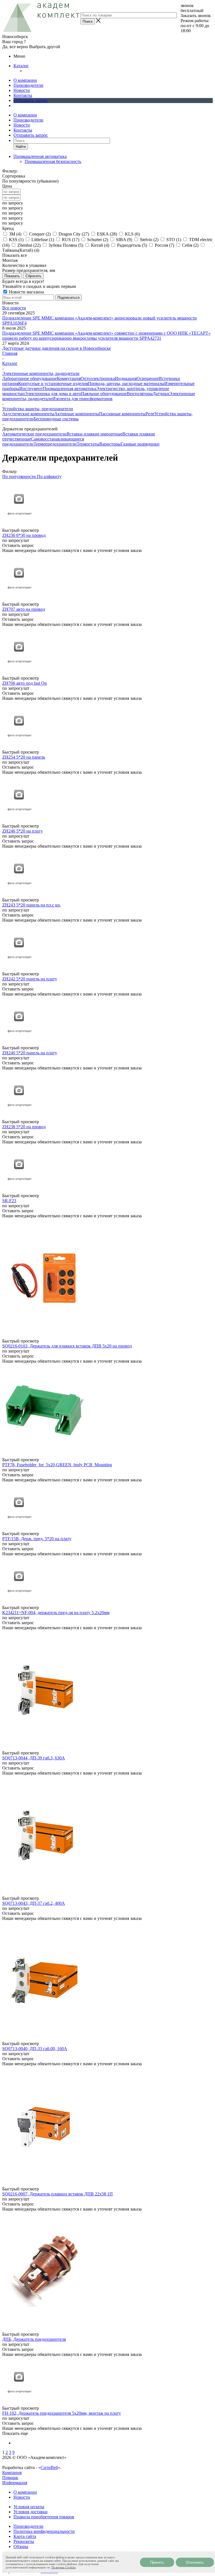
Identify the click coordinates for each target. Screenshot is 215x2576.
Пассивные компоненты (122, 414)
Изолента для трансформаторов (82, 399)
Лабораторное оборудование (30, 378)
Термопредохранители (55, 444)
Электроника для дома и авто (53, 394)
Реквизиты (24, 2541)
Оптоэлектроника (98, 378)
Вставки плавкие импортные (94, 434)
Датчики (161, 394)
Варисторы (110, 444)
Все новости (14, 308)
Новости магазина (26, 292)
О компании (25, 80)
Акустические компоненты (28, 414)
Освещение (148, 378)
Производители (28, 85)
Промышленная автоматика (69, 389)
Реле (150, 414)
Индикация (126, 378)
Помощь (10, 2478)
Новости (22, 90)
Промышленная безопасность (53, 161)
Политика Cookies (64, 2567)
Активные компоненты (77, 414)
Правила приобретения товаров (44, 2517)
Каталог (21, 66)
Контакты (23, 95)
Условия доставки (31, 2512)
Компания (12, 2473)
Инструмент (31, 389)
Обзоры (21, 2546)
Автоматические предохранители (34, 434)
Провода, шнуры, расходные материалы (126, 384)
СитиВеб (49, 2467)
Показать (12, 276)
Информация (15, 2483)
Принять (157, 2562)
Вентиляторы (140, 394)
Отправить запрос (31, 100)
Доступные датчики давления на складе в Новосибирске (57, 348)
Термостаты (88, 444)
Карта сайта (25, 2536)
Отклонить (195, 2562)
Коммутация (69, 378)
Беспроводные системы (56, 419)
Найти (21, 147)
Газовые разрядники (140, 444)
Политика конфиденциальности (44, 2531)
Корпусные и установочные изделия (53, 384)
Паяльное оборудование (104, 394)
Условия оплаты (29, 2507)
